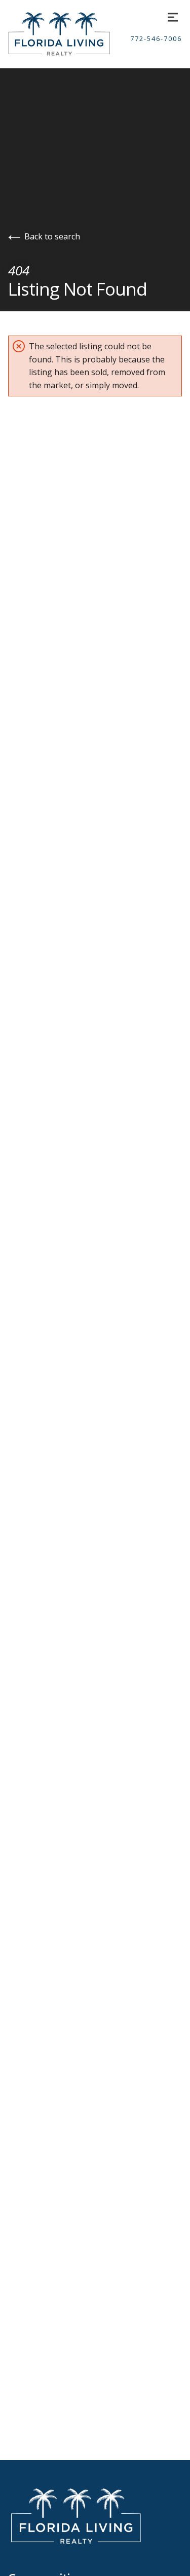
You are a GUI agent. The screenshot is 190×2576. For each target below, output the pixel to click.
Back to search (52, 236)
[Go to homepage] (69, 34)
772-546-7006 (156, 39)
